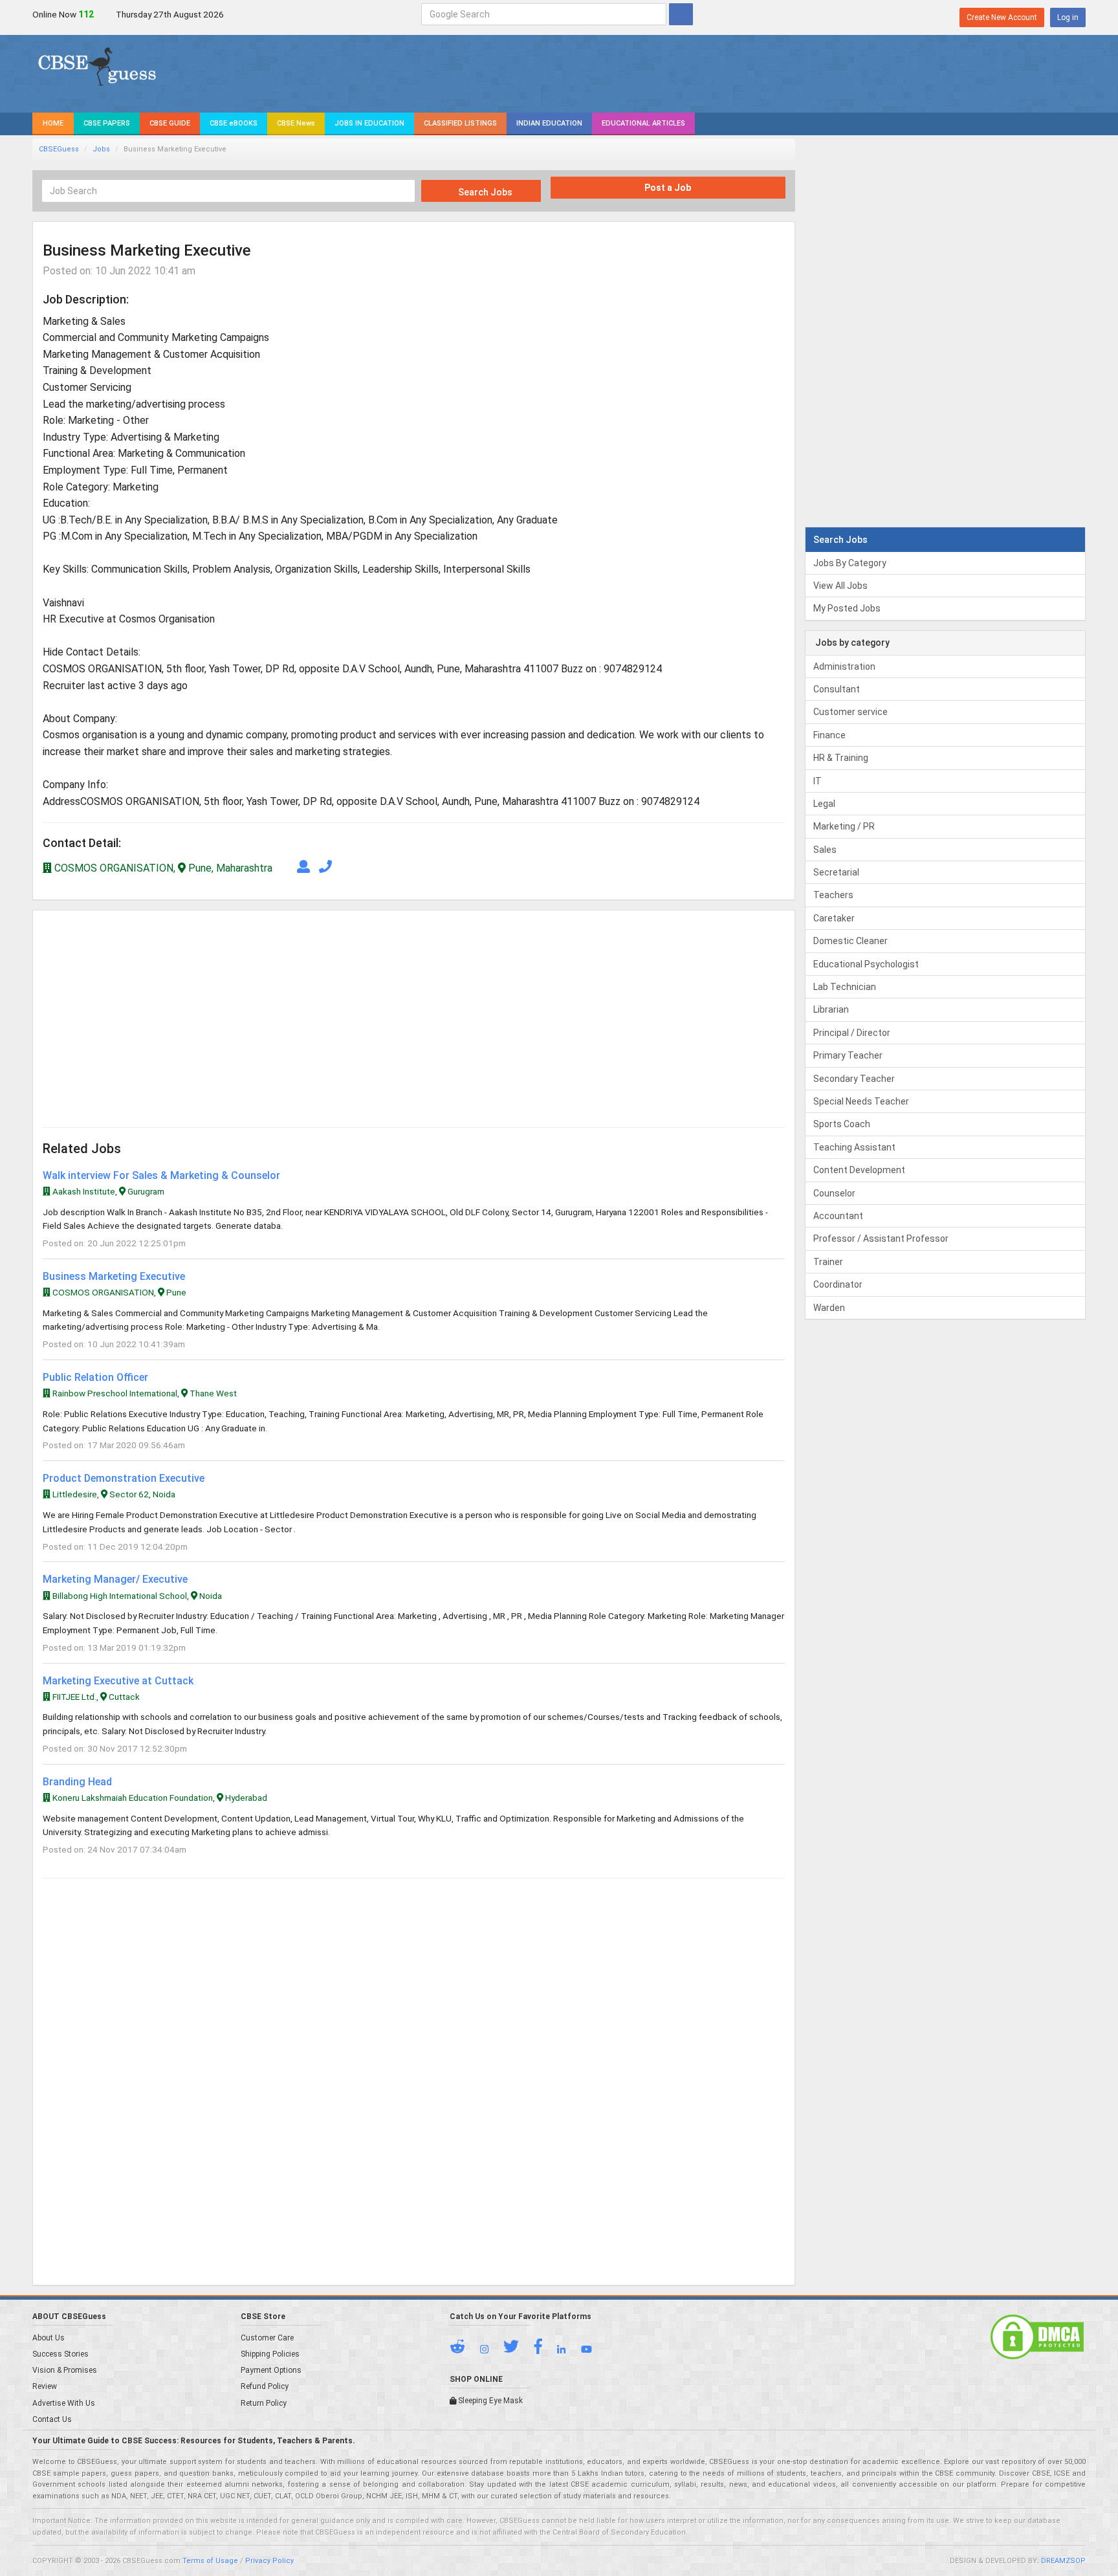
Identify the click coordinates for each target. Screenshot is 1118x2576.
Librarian (831, 1009)
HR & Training (841, 758)
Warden (829, 1308)
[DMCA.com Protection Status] (1037, 2337)
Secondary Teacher (854, 1079)
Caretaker (834, 918)
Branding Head (77, 1782)
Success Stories (60, 2354)
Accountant (838, 1216)
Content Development (859, 1170)
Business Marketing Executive (114, 1276)
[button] (464, 2350)
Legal (824, 804)
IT (817, 781)
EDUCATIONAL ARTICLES (643, 123)
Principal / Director (852, 1033)
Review (45, 2386)
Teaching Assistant (854, 1147)
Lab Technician (845, 987)
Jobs (101, 149)
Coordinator (838, 1284)
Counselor (834, 1193)
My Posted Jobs (847, 608)
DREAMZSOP (1063, 2561)
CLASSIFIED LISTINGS (460, 123)
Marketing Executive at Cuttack (118, 1681)
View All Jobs (840, 586)
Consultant (837, 689)
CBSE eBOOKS (234, 123)
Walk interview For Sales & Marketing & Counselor (161, 1175)
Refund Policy (265, 2386)
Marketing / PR (844, 826)
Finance (829, 735)
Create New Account (1002, 17)
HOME (53, 123)
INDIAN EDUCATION (549, 123)
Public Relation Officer (95, 1377)
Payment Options (271, 2370)
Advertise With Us (64, 2403)
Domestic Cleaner (850, 941)
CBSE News (296, 123)
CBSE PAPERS (107, 123)
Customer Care (267, 2338)
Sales (825, 850)
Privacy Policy (269, 2561)
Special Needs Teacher (861, 1101)
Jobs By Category (850, 563)
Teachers (833, 895)
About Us (49, 2338)
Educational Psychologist (866, 964)
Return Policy (264, 2403)
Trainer (828, 1262)
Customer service (850, 712)
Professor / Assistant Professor (881, 1238)
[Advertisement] (228, 1011)
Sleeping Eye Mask (489, 2401)
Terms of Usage (210, 2561)
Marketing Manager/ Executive (115, 1579)
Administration (844, 666)
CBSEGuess (59, 149)
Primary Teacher (848, 1055)
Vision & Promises (65, 2370)
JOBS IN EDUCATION (369, 123)
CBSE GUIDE (170, 123)
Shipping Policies (270, 2354)
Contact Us (52, 2419)
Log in (1068, 17)
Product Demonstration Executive (124, 1478)
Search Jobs (484, 192)
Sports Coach (842, 1124)
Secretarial (836, 872)
